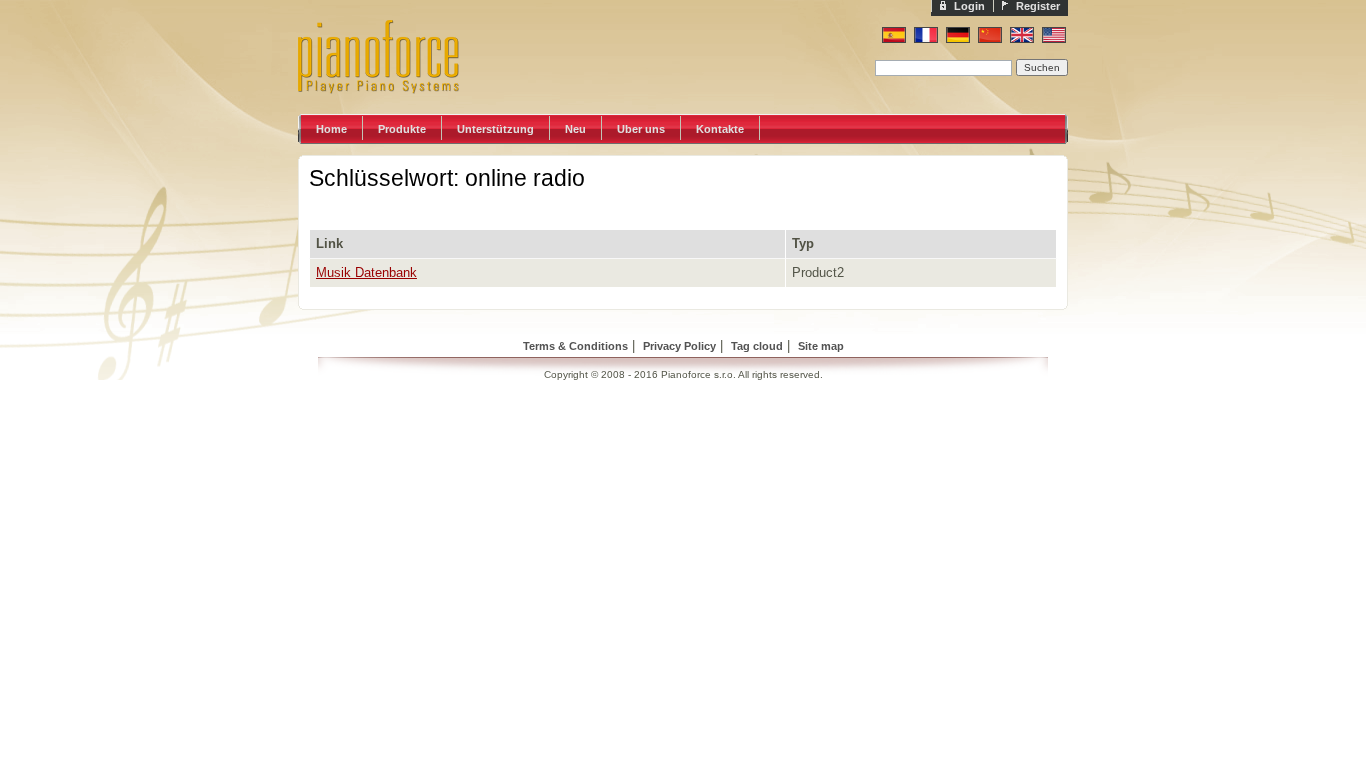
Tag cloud (757, 346)
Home (331, 129)
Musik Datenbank (366, 272)
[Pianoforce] (398, 109)
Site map (821, 346)
